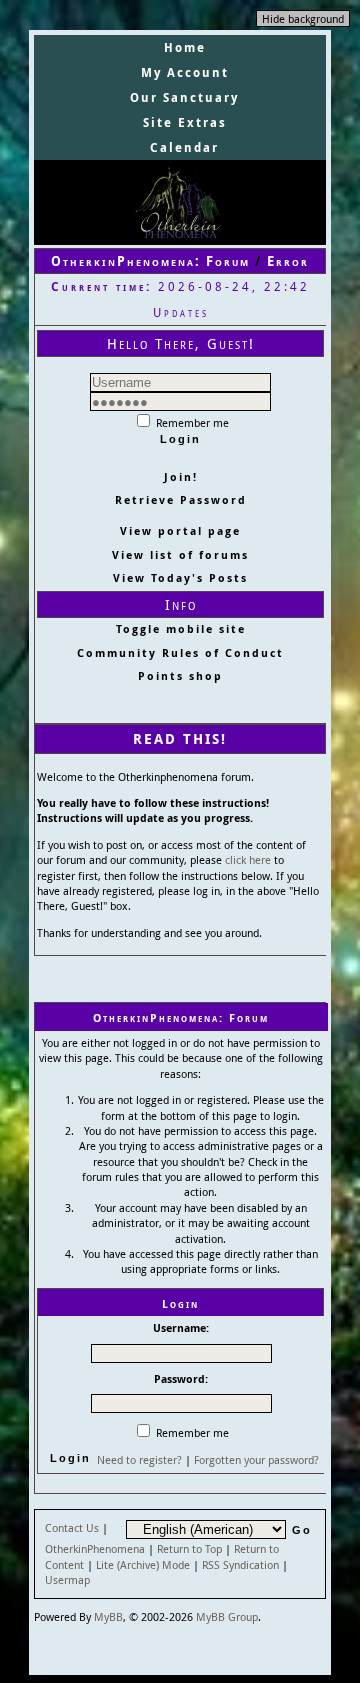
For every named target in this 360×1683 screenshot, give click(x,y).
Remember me (191, 422)
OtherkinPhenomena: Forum (150, 261)
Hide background (303, 18)
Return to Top (189, 1548)
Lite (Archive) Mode (143, 1564)
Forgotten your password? (256, 1459)
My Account (185, 72)
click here (248, 859)
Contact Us (72, 1527)
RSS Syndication (240, 1564)
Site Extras (185, 122)
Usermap (67, 1579)
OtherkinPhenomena (95, 1548)
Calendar (184, 147)
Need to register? (139, 1459)
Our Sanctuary (184, 97)
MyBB (108, 1616)
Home (185, 47)
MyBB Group (227, 1616)
